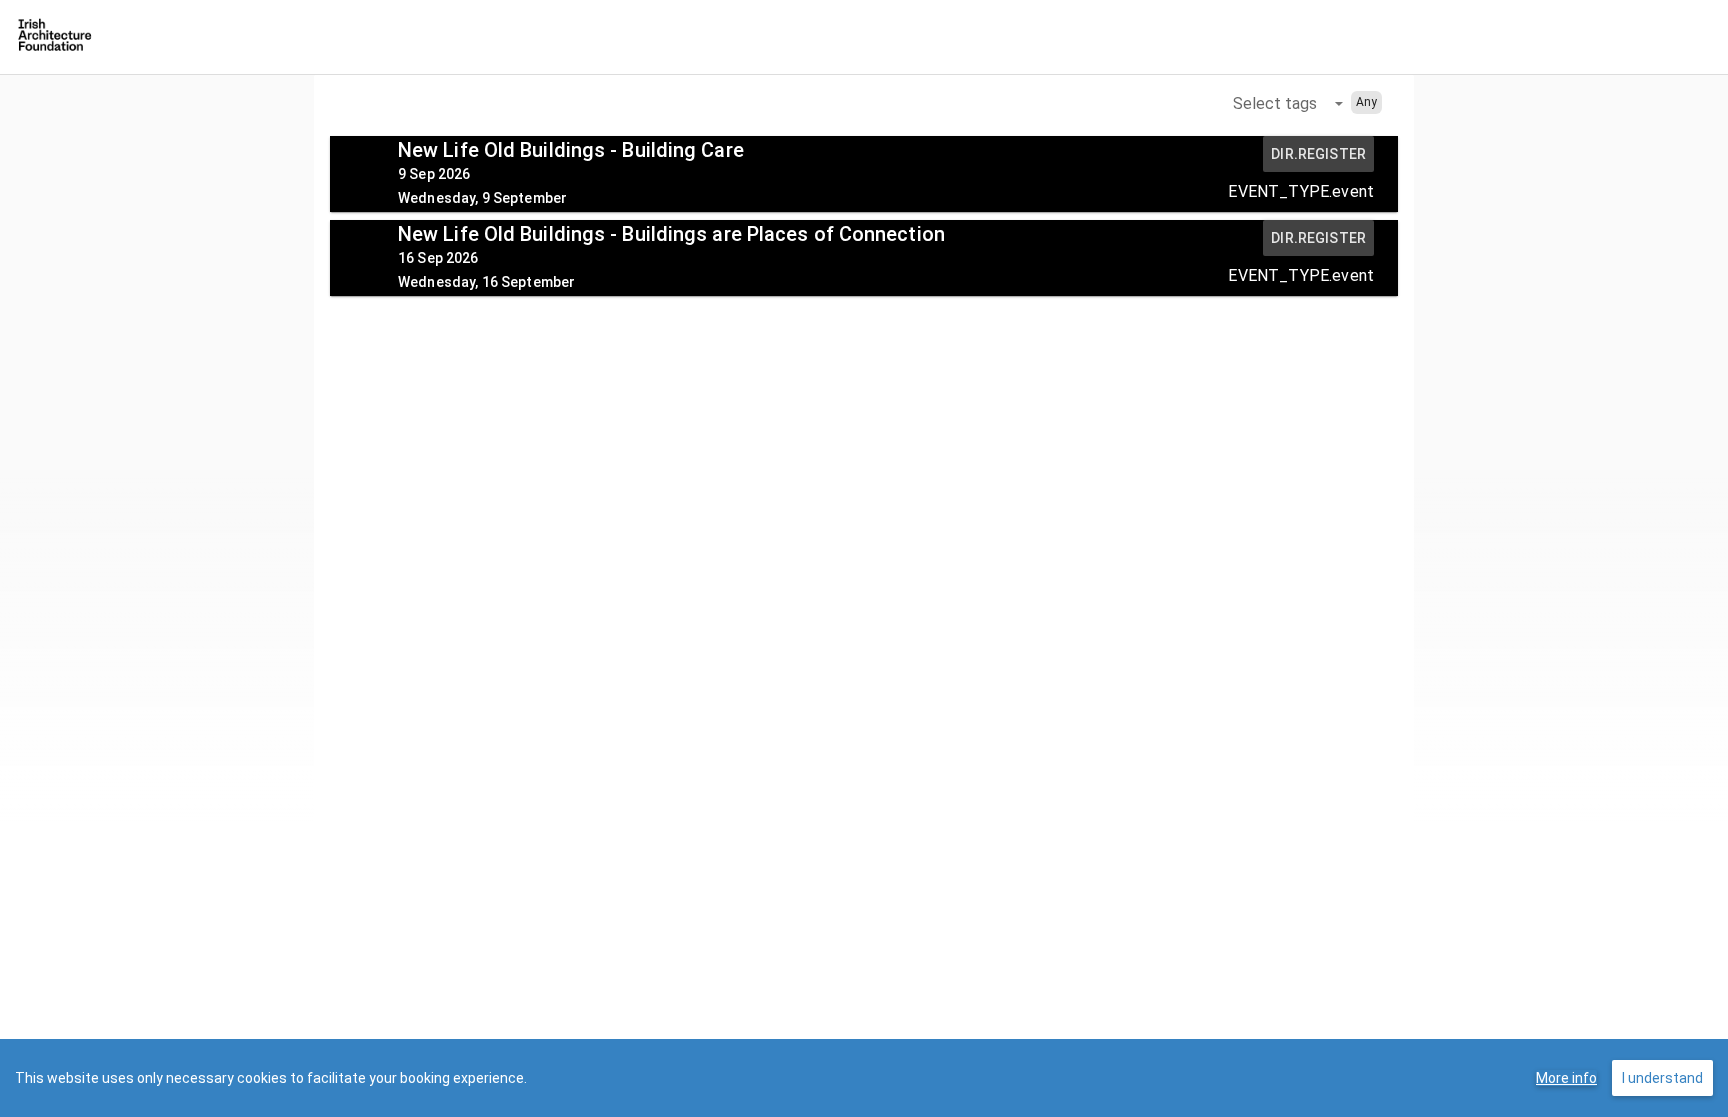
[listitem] (864, 174)
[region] (864, 1078)
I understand (1662, 1078)
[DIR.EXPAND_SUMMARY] (364, 173)
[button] (1288, 103)
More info (1566, 1078)
